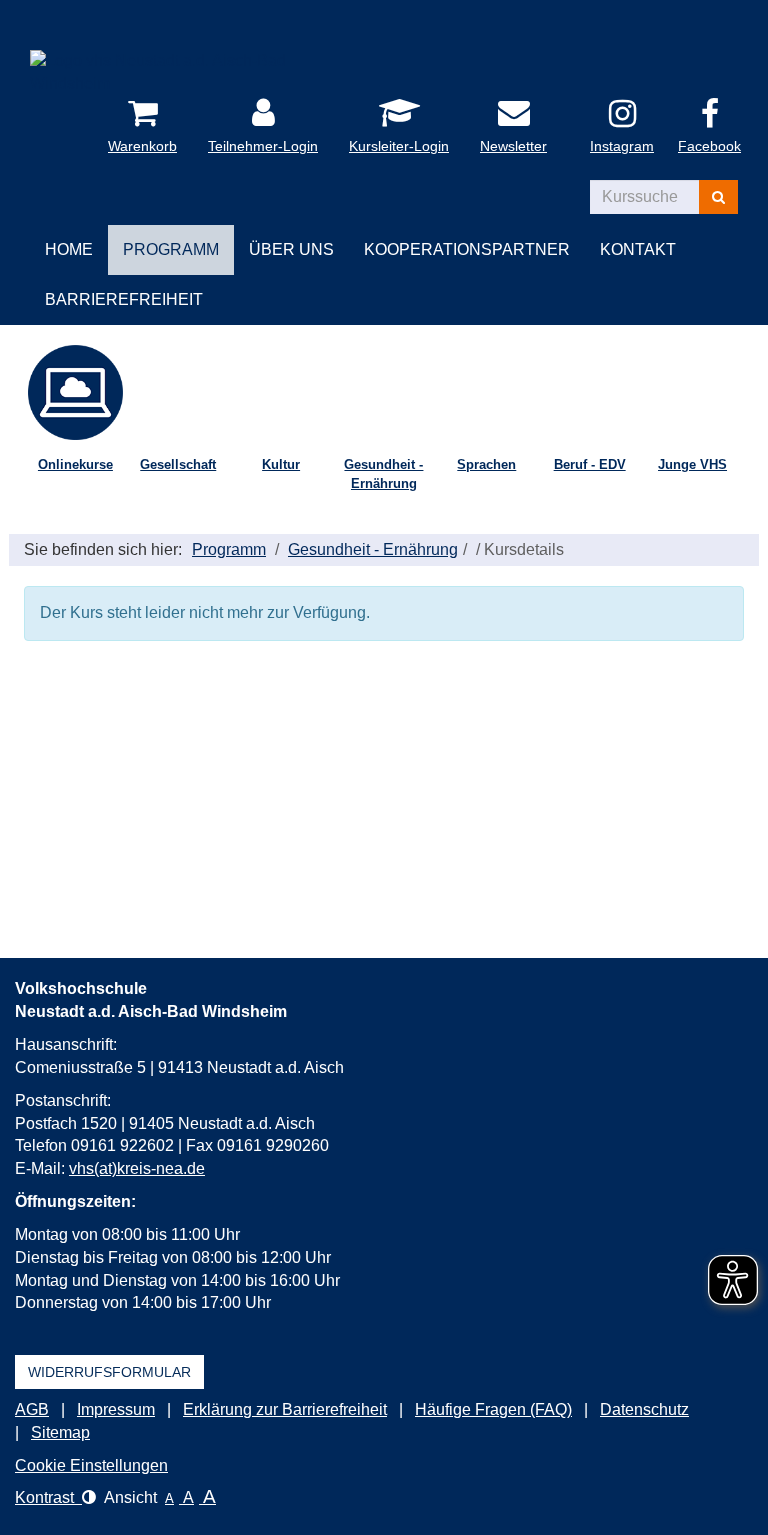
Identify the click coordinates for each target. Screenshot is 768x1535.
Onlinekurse (75, 464)
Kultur (281, 464)
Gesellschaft (178, 464)
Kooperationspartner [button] (467, 249)
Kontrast (48, 1497)
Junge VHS (692, 464)
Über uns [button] (291, 249)
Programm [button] (171, 249)
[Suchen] (718, 197)
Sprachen (486, 464)
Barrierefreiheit (124, 299)
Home (69, 249)
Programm (229, 549)
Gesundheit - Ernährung (383, 474)
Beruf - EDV (590, 464)
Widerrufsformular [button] (109, 1372)
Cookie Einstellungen (91, 1465)
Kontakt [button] (638, 249)
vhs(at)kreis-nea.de (137, 1168)
